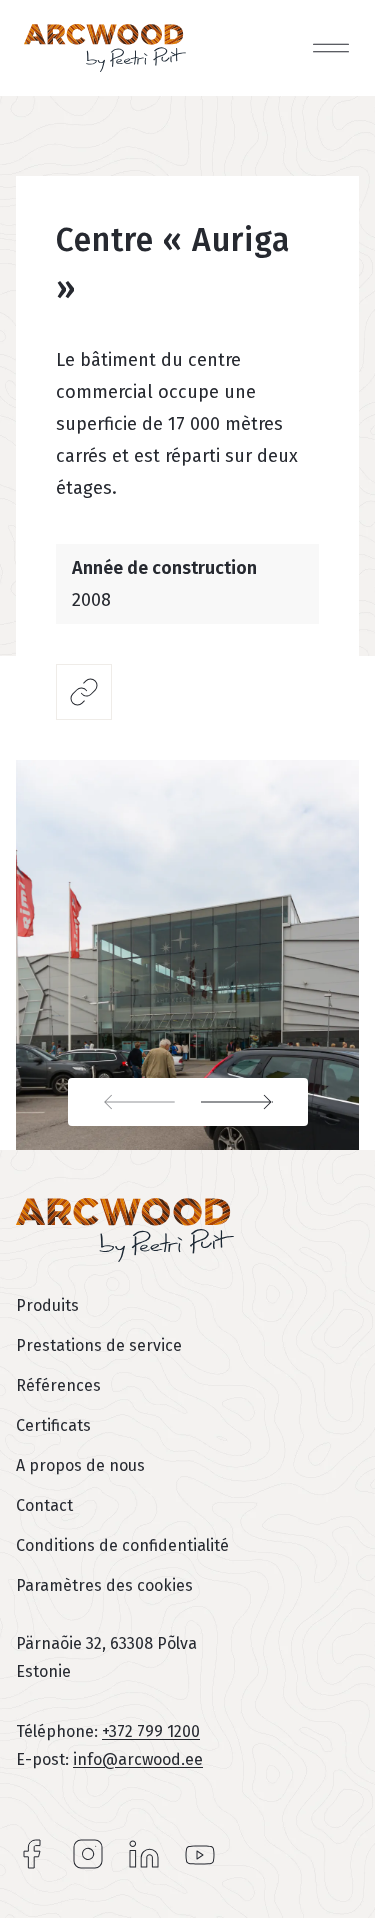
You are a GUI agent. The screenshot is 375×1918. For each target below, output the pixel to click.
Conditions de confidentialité (122, 1545)
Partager (84, 692)
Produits (47, 1305)
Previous (128, 1102)
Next (248, 1102)
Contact (44, 1505)
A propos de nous (80, 1465)
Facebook (32, 1854)
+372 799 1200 (151, 1731)
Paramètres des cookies (104, 1585)
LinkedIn (144, 1854)
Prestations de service (99, 1345)
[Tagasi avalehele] (105, 48)
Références (58, 1385)
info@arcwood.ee (138, 1759)
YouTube (200, 1854)
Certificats (53, 1425)
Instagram (88, 1854)
